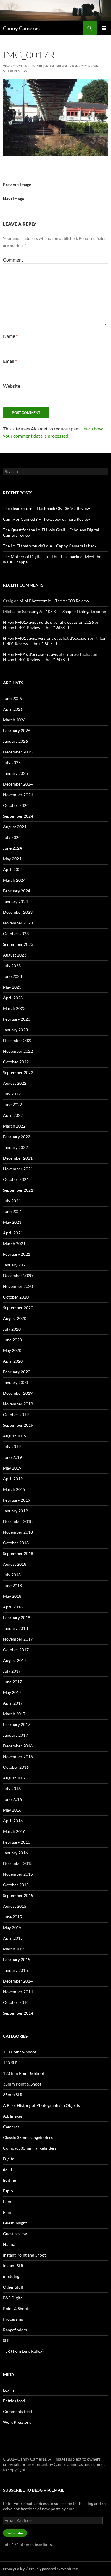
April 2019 (13, 1479)
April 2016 (13, 1821)
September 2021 (18, 1190)
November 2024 (18, 795)
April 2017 (13, 1703)
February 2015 (17, 1960)
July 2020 (12, 1329)
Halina (9, 2244)
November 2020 (18, 1286)
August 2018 (15, 1564)
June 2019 (12, 1457)
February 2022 (17, 1137)
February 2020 (17, 1372)
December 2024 (18, 784)
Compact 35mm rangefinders (30, 2148)
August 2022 (15, 1083)
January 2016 (15, 1853)
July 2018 (12, 1575)
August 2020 (15, 1318)
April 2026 (13, 709)
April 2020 (13, 1361)
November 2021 (18, 1169)
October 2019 (16, 1414)
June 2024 (12, 848)
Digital (9, 2159)
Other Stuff (13, 2287)
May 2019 (12, 1468)
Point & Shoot (16, 2308)
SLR (6, 2340)
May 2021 (12, 1222)
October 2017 (16, 1650)
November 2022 (18, 1051)
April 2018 (13, 1607)
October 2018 (16, 1543)
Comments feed (17, 2411)
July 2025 (12, 763)
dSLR (8, 2169)
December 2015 (18, 1863)
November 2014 (18, 1992)
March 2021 (14, 1243)
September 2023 (18, 944)
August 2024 (15, 827)
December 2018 (18, 1521)
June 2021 (12, 1211)
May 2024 (12, 859)
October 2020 (16, 1297)
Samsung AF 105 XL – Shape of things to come (64, 611)
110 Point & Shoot (20, 2052)
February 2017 (17, 1724)
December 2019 (18, 1393)
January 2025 (15, 773)
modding (11, 2276)
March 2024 (14, 880)
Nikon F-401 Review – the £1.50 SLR (36, 627)
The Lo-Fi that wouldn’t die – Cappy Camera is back (50, 546)
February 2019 (17, 1500)
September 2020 (18, 1308)
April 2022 (13, 1115)
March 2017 (14, 1714)
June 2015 (12, 1917)
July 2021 (12, 1201)
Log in (8, 2390)
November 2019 (18, 1404)
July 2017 (12, 1671)
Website (12, 386)
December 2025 (18, 752)
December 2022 (18, 1040)
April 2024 (13, 869)
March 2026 (14, 720)
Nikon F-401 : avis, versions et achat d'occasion (46, 638)
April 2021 (13, 1233)
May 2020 (12, 1350)
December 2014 (18, 1981)
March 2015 (14, 1949)
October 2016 (16, 1767)
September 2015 (18, 1895)
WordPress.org (17, 2422)
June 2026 (12, 698)
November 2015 (18, 1874)
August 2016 (15, 1778)
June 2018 (12, 1585)
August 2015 (15, 1906)
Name (10, 336)
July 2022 (12, 1094)
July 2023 (12, 966)
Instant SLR (13, 2266)
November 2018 (18, 1532)
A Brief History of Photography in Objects (41, 2105)
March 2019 (14, 1489)
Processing (13, 2319)
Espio (8, 2191)
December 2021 (18, 1158)
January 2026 (15, 741)
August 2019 (15, 1436)
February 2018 (17, 1618)
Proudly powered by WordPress (54, 2569)
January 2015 (15, 1970)
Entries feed (14, 2401)
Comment (15, 260)
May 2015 (12, 1927)
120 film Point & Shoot (24, 2073)
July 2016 (12, 1789)
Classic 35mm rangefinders (28, 2137)
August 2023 (15, 955)
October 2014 (16, 2002)
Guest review (15, 2234)
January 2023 (15, 1030)
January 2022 (15, 1147)
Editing (9, 2180)
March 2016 (14, 1831)
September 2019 (18, 1425)
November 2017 (18, 1639)
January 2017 (15, 1735)
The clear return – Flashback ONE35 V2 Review (46, 508)
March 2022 (14, 1126)
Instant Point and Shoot (24, 2255)
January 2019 (15, 1511)
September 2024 (18, 816)
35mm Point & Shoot (22, 2084)
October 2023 (16, 934)
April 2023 (13, 998)
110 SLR (10, 2063)
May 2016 (12, 1810)
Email (10, 361)
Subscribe (15, 2533)
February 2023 (17, 1019)
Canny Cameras (21, 28)
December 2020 (18, 1276)
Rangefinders (15, 2330)
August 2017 (15, 1660)
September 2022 (18, 1072)
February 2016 (17, 1842)
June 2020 (12, 1340)
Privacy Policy (14, 2569)
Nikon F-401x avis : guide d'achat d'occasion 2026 (48, 622)
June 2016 (12, 1799)
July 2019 (12, 1447)
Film (7, 2201)
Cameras (11, 2127)
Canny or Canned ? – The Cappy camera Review (46, 519)
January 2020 (15, 1382)
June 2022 (12, 1105)
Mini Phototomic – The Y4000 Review (54, 601)
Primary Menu (104, 28)
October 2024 (16, 805)
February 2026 (17, 730)
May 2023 (12, 987)
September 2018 (18, 1553)
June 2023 (12, 976)
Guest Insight (15, 2223)
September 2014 (18, 2013)
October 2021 (16, 1179)
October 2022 (16, 1062)
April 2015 (13, 1938)
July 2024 (12, 837)
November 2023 (18, 923)
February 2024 (17, 891)
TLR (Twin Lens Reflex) (23, 2351)
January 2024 (15, 901)
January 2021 (15, 1265)
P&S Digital (13, 2298)
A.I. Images (13, 2116)
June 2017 (12, 1682)
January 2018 (15, 1628)
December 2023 (18, 912)
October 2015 (16, 1885)
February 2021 (17, 1254)
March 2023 (14, 1008)
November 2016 (18, 1756)
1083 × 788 (33, 66)
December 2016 (18, 1746)
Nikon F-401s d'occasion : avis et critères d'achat (47, 654)
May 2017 (12, 1692)
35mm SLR (13, 2095)
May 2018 (12, 1596)
